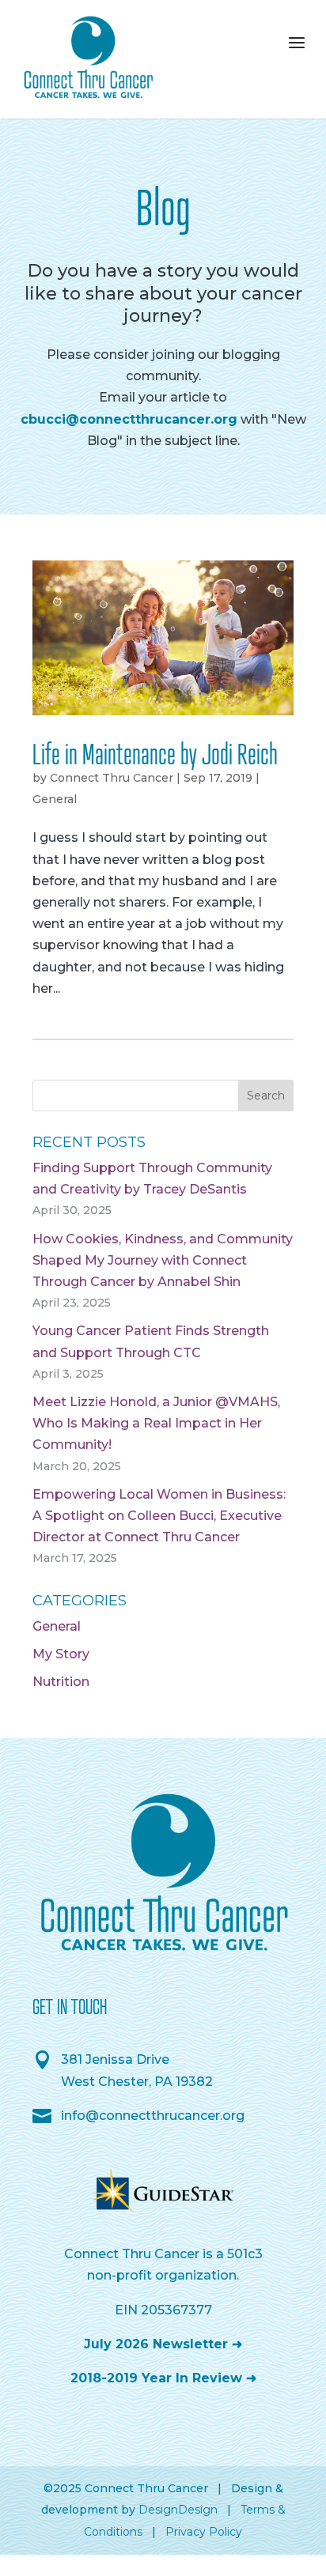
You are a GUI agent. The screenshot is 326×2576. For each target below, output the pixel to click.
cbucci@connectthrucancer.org (129, 419)
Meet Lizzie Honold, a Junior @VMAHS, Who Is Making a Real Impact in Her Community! (156, 1423)
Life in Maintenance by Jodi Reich (155, 753)
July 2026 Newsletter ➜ (163, 2344)
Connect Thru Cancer (112, 778)
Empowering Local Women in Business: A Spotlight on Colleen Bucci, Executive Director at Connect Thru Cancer (159, 1516)
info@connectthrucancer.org (153, 2116)
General (55, 799)
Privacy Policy (204, 2532)
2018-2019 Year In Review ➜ (163, 2378)
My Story (61, 1654)
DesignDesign (178, 2510)
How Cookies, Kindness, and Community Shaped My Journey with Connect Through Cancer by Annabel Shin (163, 1260)
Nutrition (61, 1682)
